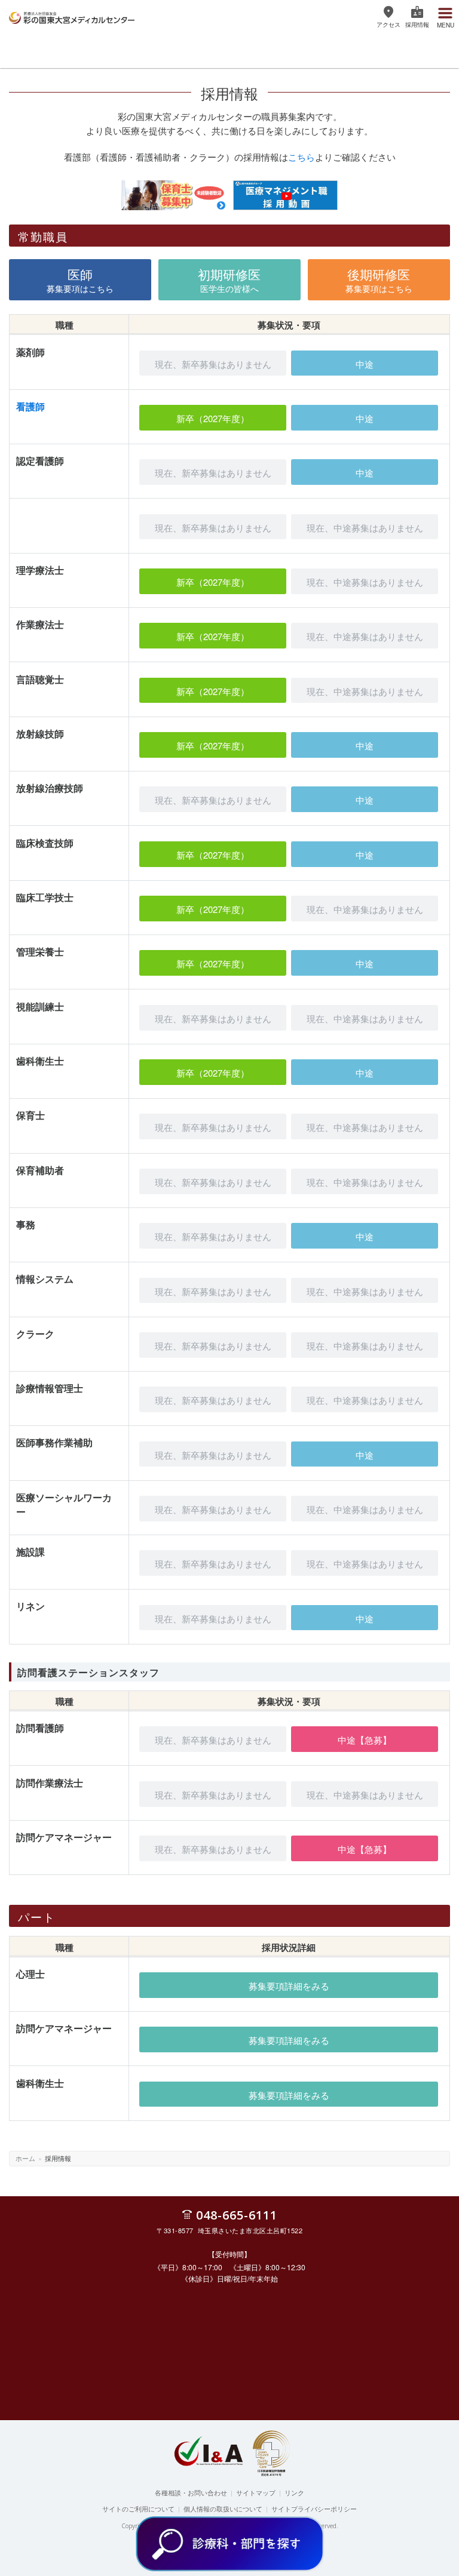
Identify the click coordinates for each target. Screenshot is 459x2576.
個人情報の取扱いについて (223, 2509)
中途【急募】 (365, 1740)
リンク (294, 2492)
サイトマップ (256, 2492)
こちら (302, 157)
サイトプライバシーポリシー (314, 2509)
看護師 (30, 406)
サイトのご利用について (138, 2509)
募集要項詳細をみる (289, 1986)
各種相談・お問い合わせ (191, 2492)
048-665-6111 (237, 2214)
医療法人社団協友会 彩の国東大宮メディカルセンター (72, 16)
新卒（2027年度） (213, 418)
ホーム (25, 2158)
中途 (365, 364)
